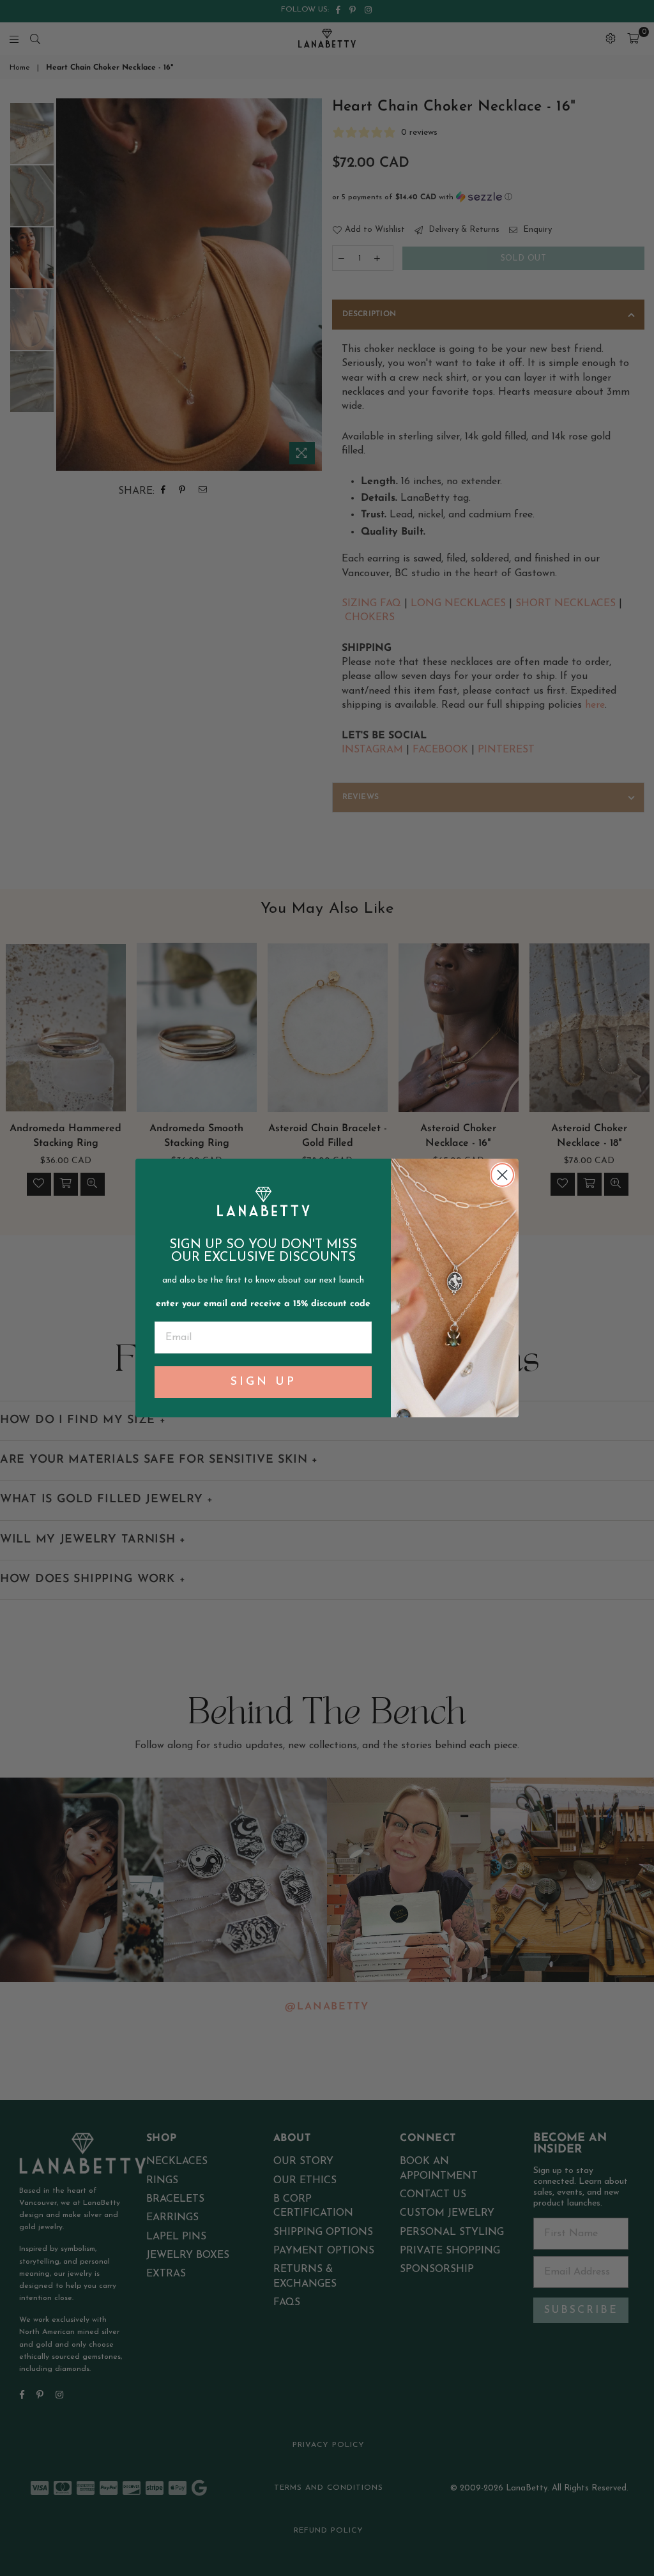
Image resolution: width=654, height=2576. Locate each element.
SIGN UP (263, 1382)
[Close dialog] (502, 1175)
